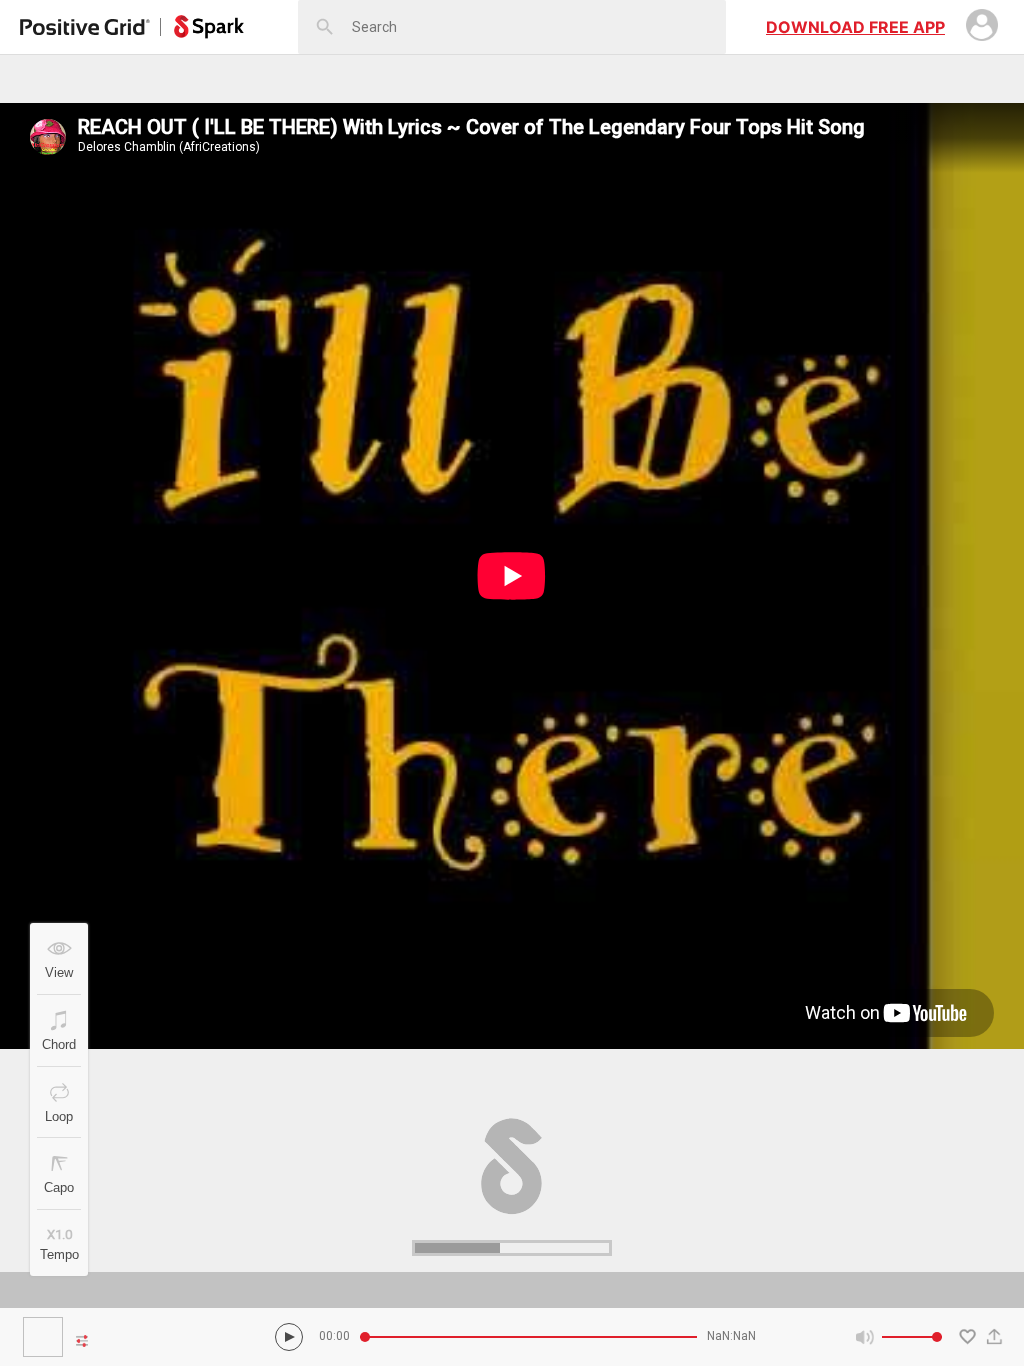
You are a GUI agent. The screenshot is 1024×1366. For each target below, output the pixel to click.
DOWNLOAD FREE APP (855, 27)
